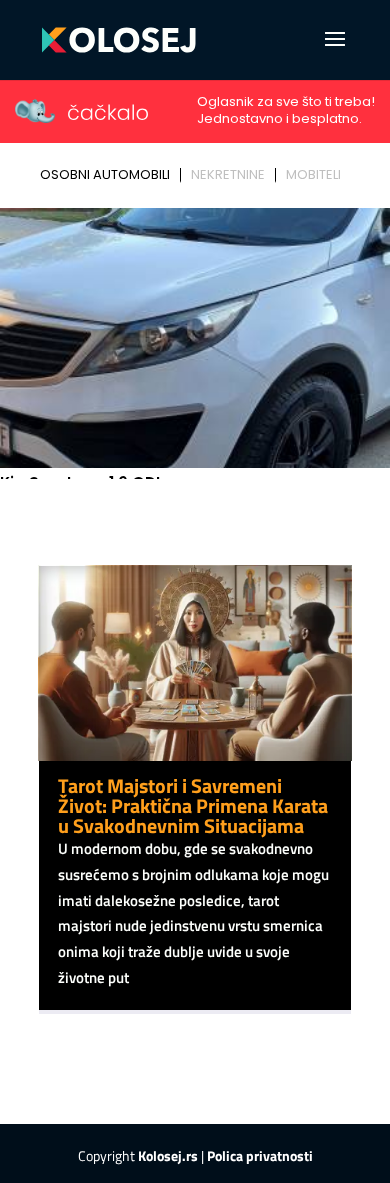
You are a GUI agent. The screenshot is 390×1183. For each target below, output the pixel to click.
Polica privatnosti (260, 1155)
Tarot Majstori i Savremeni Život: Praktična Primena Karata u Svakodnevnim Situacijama (193, 805)
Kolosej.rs (168, 1155)
